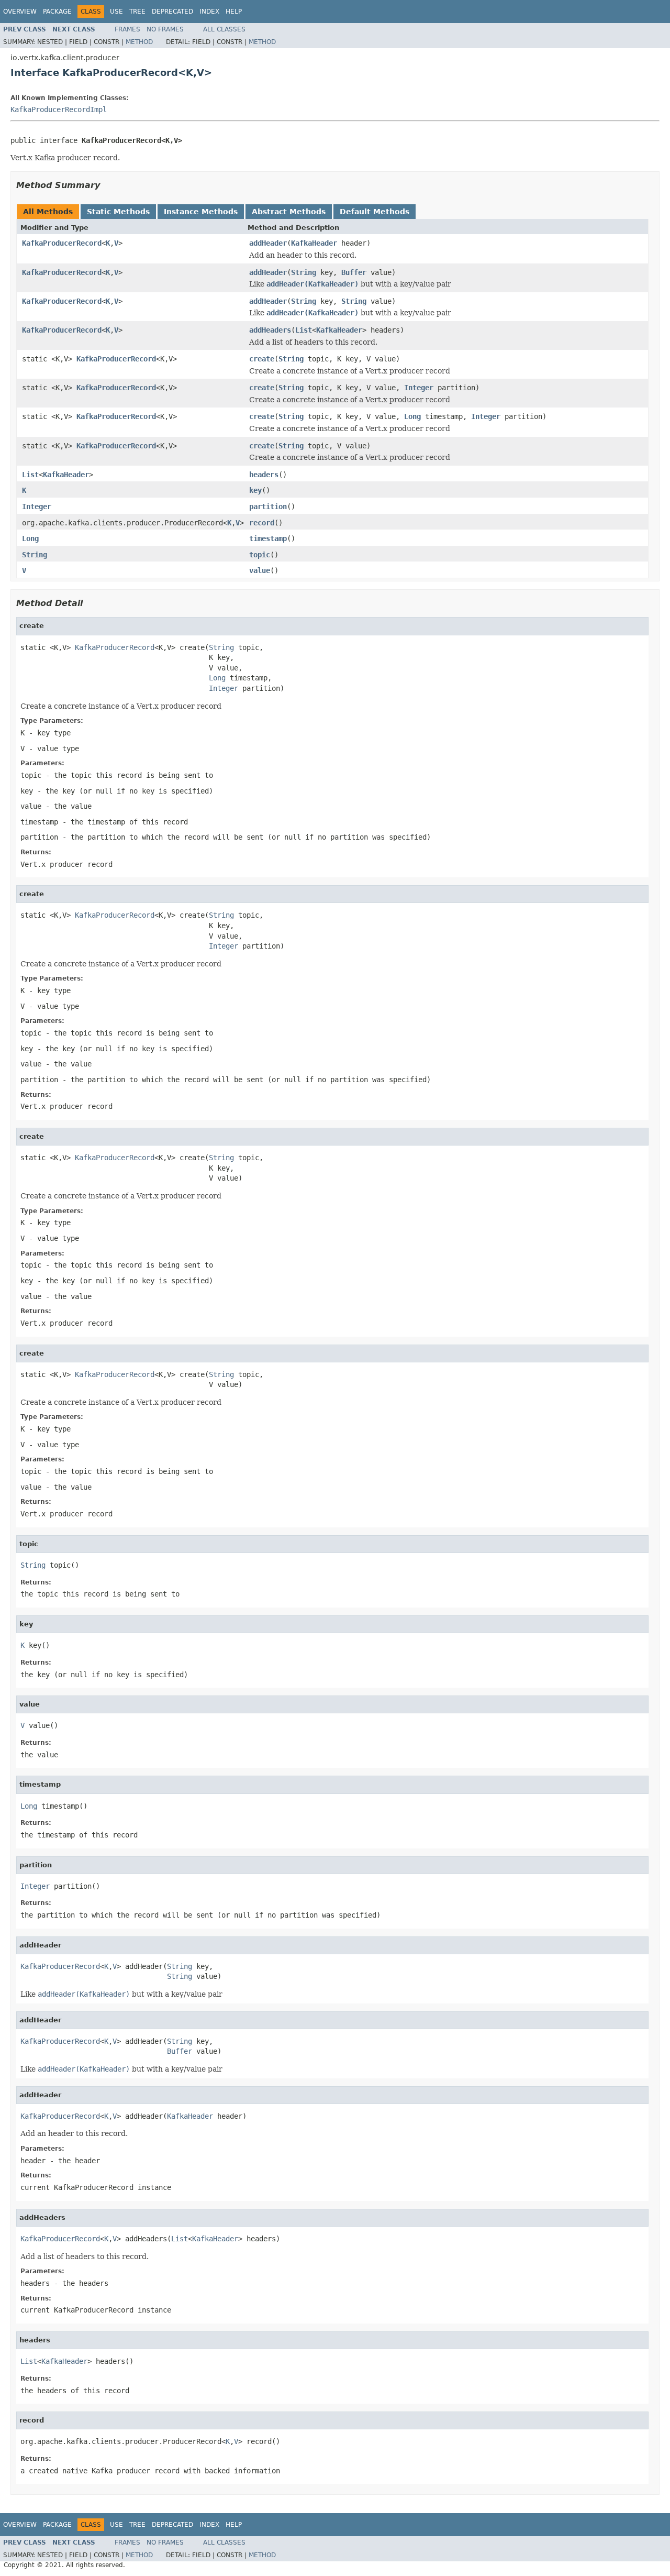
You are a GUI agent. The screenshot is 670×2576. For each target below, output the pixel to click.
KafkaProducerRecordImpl (59, 109)
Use (116, 12)
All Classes (224, 29)
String (304, 272)
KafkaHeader (314, 243)
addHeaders (270, 330)
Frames (127, 29)
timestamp (268, 538)
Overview (20, 12)
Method (139, 42)
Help (234, 12)
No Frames (165, 29)
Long (412, 416)
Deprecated (172, 12)
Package (57, 12)
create (262, 359)
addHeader (268, 243)
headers (264, 475)
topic (260, 555)
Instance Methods (201, 212)
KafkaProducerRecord (62, 243)
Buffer (354, 272)
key (255, 490)
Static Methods (118, 212)
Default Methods (375, 212)
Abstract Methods (289, 212)
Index (209, 12)
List (304, 330)
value (260, 570)
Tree (137, 12)
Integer (419, 388)
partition (268, 507)
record (262, 523)
